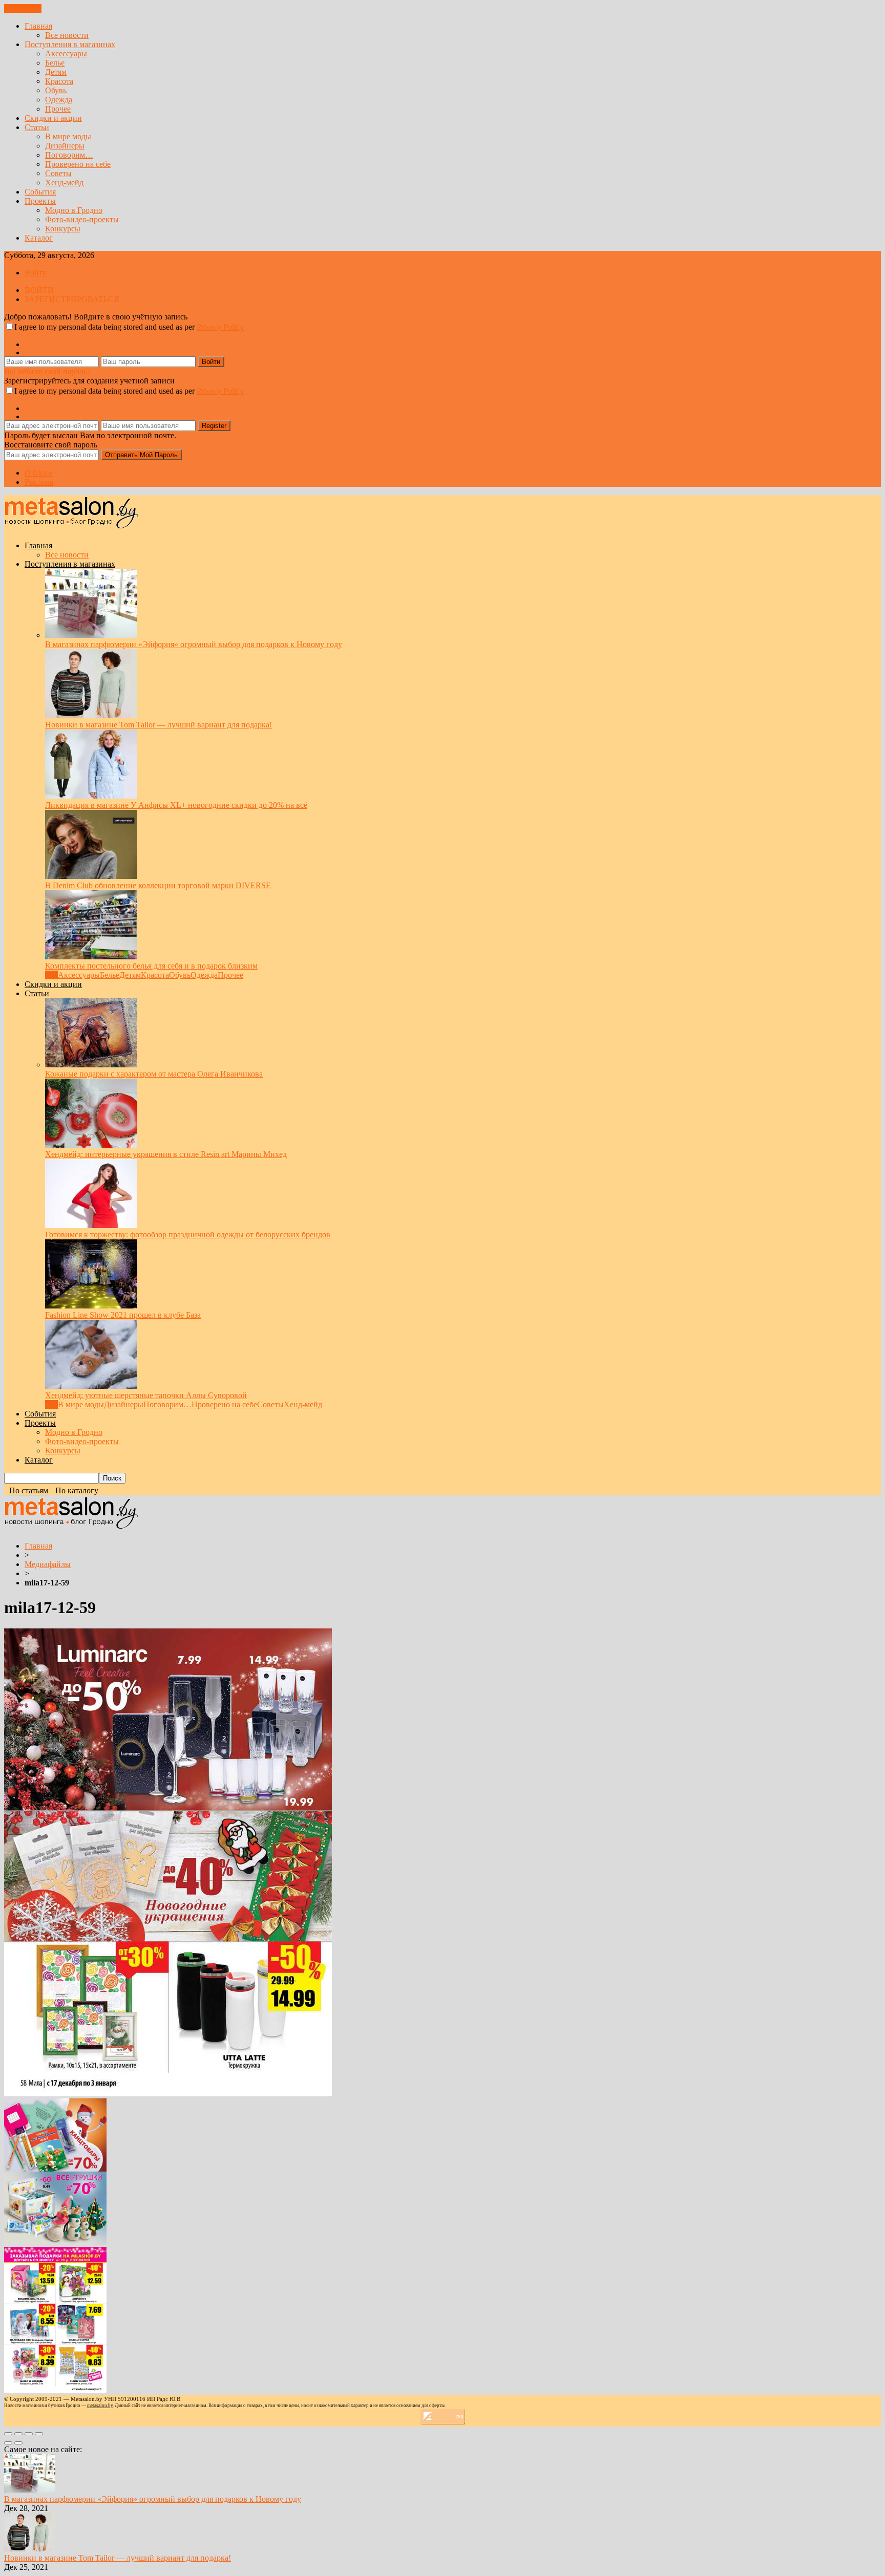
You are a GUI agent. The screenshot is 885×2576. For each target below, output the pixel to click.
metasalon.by (100, 2406)
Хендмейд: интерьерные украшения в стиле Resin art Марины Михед (166, 1154)
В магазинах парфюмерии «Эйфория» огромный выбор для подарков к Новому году (194, 644)
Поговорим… (69, 155)
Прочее (58, 109)
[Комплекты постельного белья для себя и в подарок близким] (91, 957)
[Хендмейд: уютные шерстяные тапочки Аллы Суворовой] (91, 1386)
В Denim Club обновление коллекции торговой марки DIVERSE (158, 885)
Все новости (67, 35)
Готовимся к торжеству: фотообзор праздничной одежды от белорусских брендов (188, 1235)
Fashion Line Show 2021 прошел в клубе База (123, 1315)
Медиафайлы (48, 1564)
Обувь (56, 90)
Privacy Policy (220, 327)
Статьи (37, 127)
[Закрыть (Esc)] (8, 2434)
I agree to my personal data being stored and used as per (129, 327)
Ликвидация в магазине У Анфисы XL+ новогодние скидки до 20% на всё (176, 805)
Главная (38, 26)
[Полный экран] (29, 2434)
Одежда (59, 100)
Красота (59, 81)
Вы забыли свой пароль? (47, 371)
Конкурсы (63, 229)
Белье (55, 63)
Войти (36, 273)
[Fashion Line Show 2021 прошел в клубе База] (91, 1306)
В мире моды (68, 136)
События (40, 192)
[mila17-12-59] (168, 2094)
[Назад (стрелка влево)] (8, 2443)
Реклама (39, 482)
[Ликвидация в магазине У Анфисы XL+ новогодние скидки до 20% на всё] (91, 796)
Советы (58, 173)
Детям (56, 72)
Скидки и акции (53, 118)
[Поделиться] (18, 2434)
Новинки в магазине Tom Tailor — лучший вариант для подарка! (159, 725)
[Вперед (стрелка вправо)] (18, 2443)
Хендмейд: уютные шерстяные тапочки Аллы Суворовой (146, 1395)
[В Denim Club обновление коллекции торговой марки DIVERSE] (91, 876)
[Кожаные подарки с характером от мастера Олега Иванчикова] (91, 1065)
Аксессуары (66, 53)
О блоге (38, 473)
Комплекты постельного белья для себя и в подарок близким (151, 966)
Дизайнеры (65, 146)
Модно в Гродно (74, 210)
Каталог (39, 238)
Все (51, 975)
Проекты (40, 201)
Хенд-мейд (64, 183)
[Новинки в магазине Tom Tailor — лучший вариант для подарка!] (91, 715)
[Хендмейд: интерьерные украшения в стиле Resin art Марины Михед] (91, 1145)
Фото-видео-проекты (82, 219)
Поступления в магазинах (70, 44)
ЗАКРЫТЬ (23, 8)
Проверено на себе (78, 164)
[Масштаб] (39, 2434)
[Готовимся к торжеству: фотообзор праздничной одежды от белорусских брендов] (91, 1225)
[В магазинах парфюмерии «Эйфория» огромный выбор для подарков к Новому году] (91, 635)
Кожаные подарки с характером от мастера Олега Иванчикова (154, 1074)
